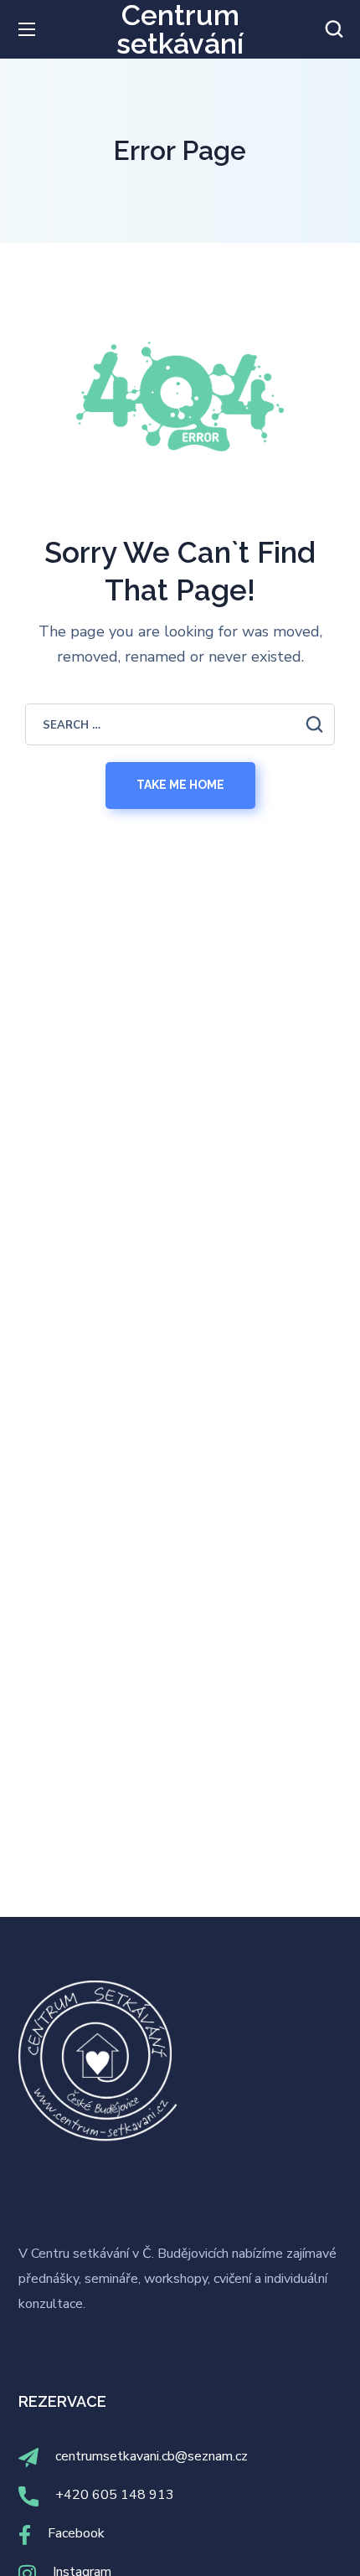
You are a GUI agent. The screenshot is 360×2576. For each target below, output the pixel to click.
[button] (334, 29)
